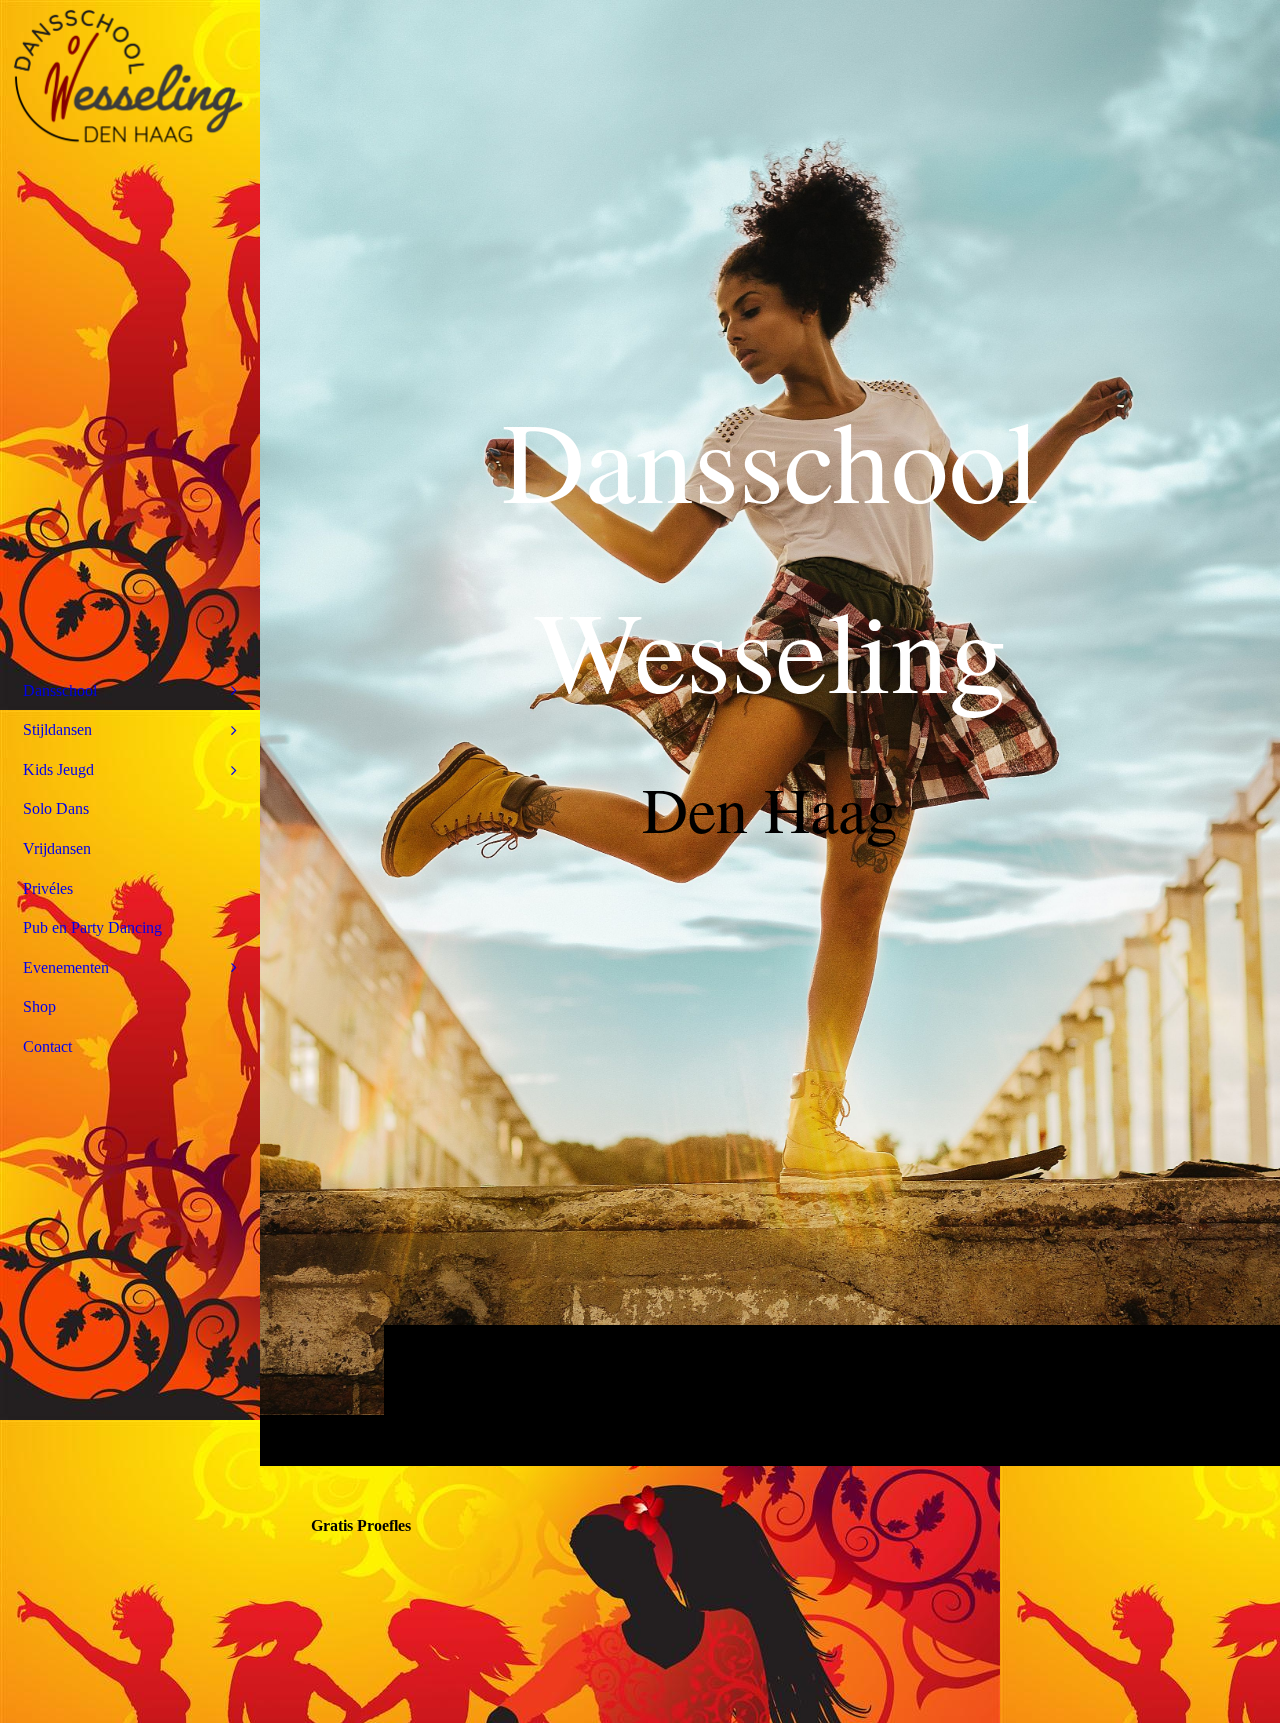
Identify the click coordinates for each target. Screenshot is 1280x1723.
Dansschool (60, 690)
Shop (39, 1006)
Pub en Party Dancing (92, 927)
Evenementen (66, 967)
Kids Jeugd (58, 769)
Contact (47, 1046)
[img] (130, 75)
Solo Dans (56, 808)
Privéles (48, 888)
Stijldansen (57, 729)
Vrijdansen (57, 848)
